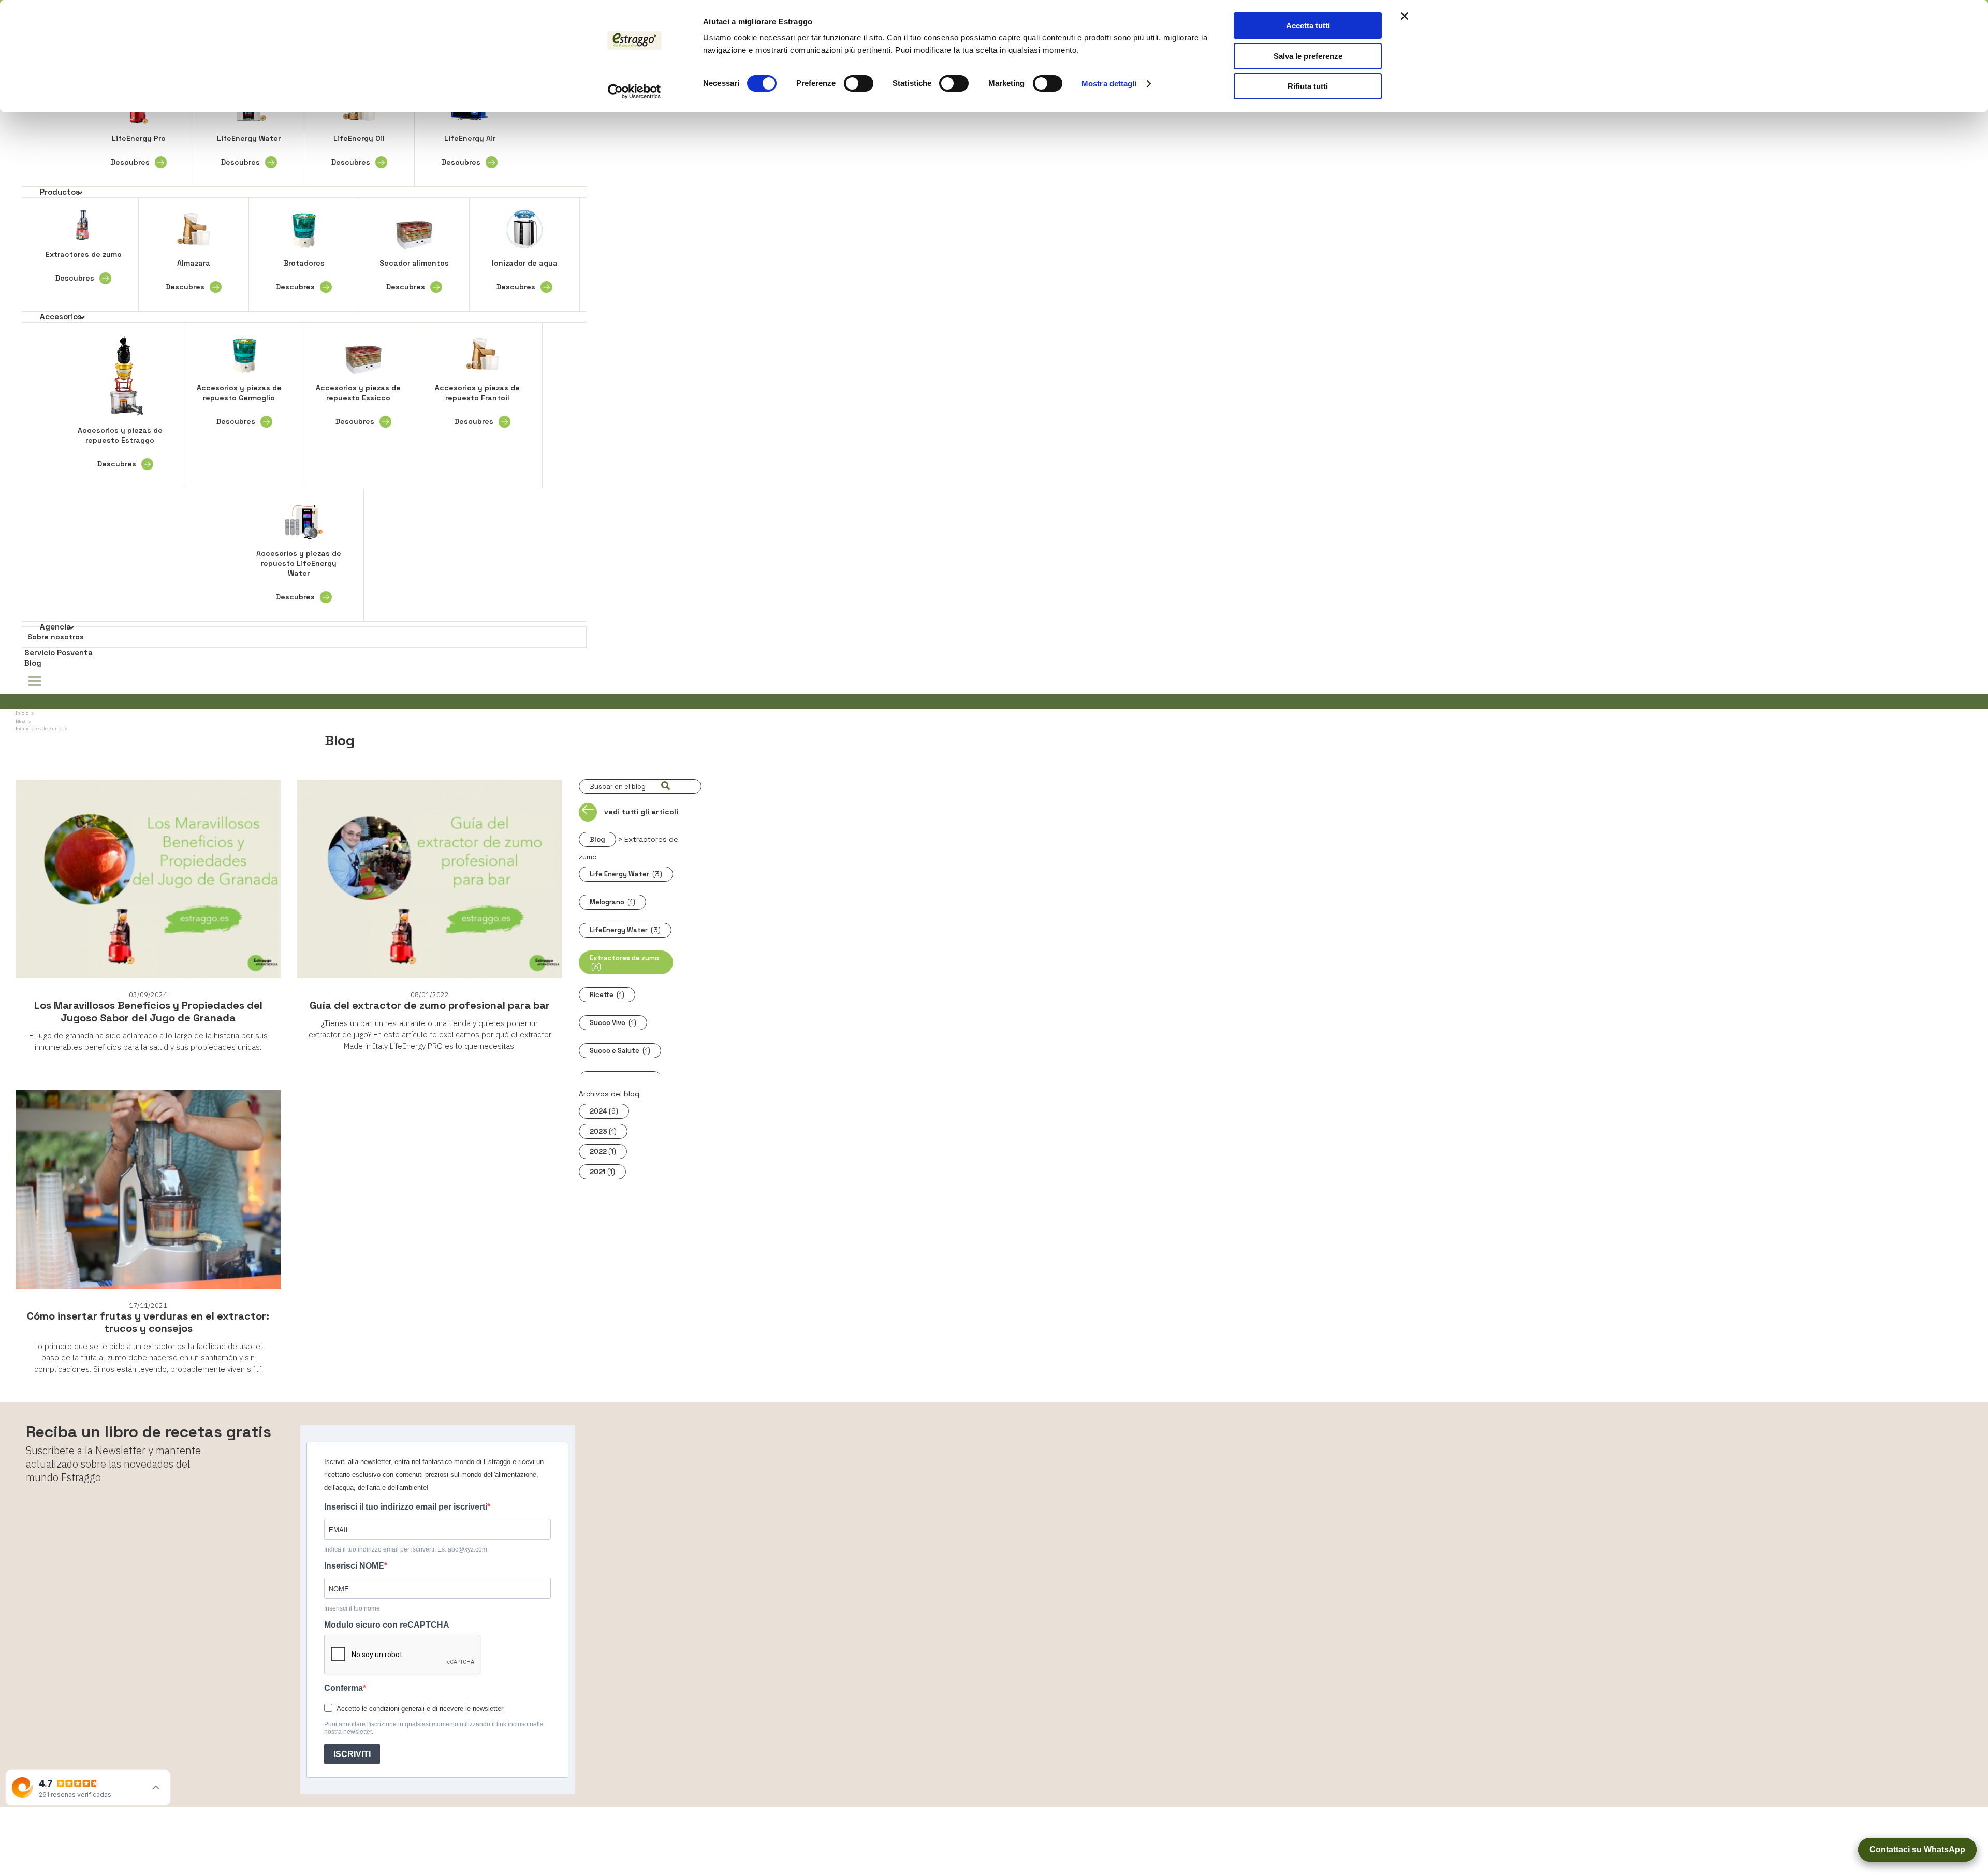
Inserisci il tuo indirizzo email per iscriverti (406, 1507)
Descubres (130, 162)
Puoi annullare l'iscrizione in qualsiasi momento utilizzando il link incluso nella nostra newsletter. (434, 1728)
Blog (33, 663)
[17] (665, 786)
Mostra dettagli (1109, 84)
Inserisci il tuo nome (352, 1608)
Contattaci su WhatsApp (1917, 1849)
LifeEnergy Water (249, 150)
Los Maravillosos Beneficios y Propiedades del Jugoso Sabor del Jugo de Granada (148, 1012)
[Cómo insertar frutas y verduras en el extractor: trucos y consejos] (148, 1190)
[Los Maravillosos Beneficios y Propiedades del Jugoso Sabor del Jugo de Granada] (148, 880)
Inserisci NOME (354, 1566)
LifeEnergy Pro (138, 150)
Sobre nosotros (56, 637)
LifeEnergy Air (469, 150)
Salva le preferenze (1308, 56)
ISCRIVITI (352, 1754)
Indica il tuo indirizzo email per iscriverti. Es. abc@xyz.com (406, 1549)
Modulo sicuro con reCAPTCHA (387, 1625)
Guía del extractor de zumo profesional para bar (430, 1005)
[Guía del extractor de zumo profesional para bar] (430, 880)
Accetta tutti (1308, 26)
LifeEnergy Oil (358, 150)
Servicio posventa (59, 653)
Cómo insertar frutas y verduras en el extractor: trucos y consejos (148, 1322)
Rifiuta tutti (1308, 86)
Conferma (343, 1688)
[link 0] (634, 92)
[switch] (859, 83)
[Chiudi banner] (1405, 16)
